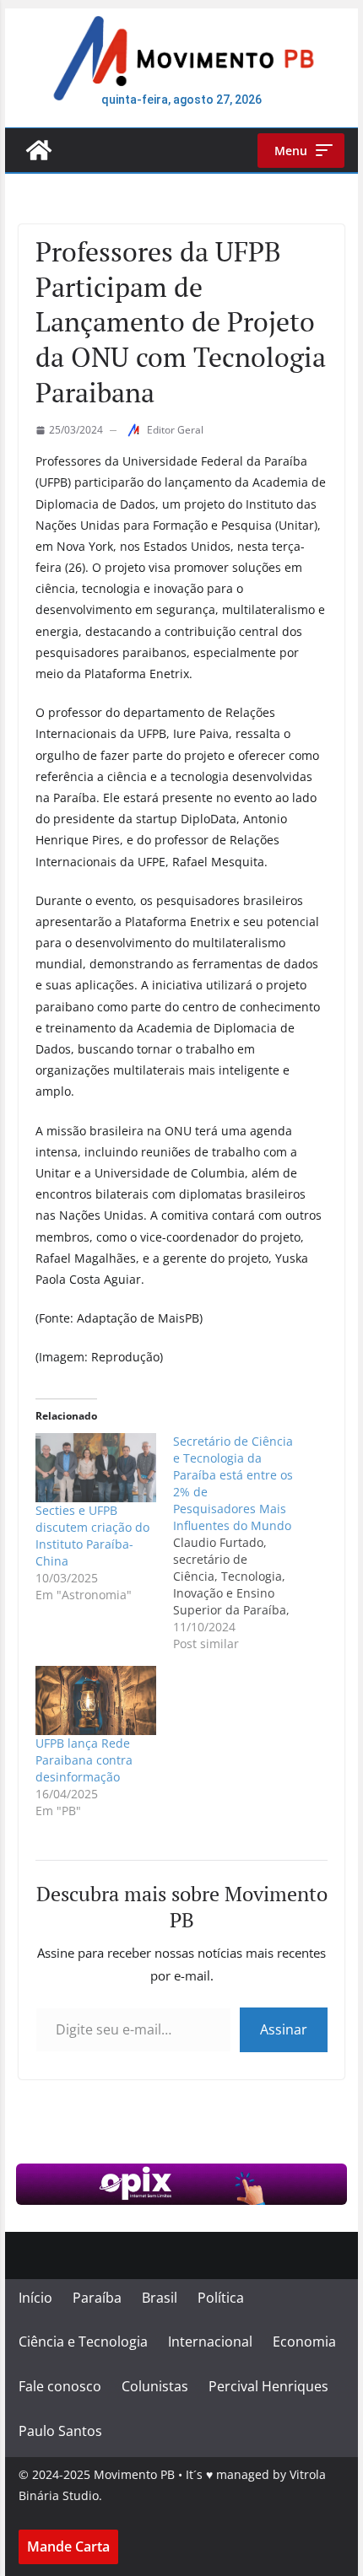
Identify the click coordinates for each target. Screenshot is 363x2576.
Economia (304, 2342)
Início (35, 2298)
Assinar (284, 2029)
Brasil (160, 2298)
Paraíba (97, 2298)
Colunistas (155, 2386)
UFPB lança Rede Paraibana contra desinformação (84, 1760)
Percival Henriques (268, 2386)
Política (221, 2298)
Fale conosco (60, 2386)
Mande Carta (68, 2546)
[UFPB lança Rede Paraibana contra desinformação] (96, 1700)
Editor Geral (175, 430)
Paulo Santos (60, 2431)
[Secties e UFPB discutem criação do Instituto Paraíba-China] (96, 1467)
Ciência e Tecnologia (83, 2342)
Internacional (210, 2342)
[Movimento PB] (39, 150)
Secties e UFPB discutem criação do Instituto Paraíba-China (92, 1536)
